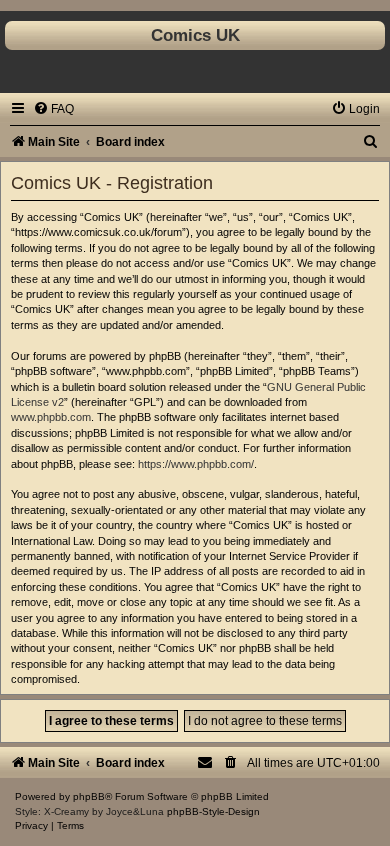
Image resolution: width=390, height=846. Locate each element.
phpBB (89, 796)
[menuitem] (53, 109)
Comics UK (195, 35)
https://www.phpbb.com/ (196, 464)
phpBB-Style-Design (213, 811)
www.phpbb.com (51, 417)
